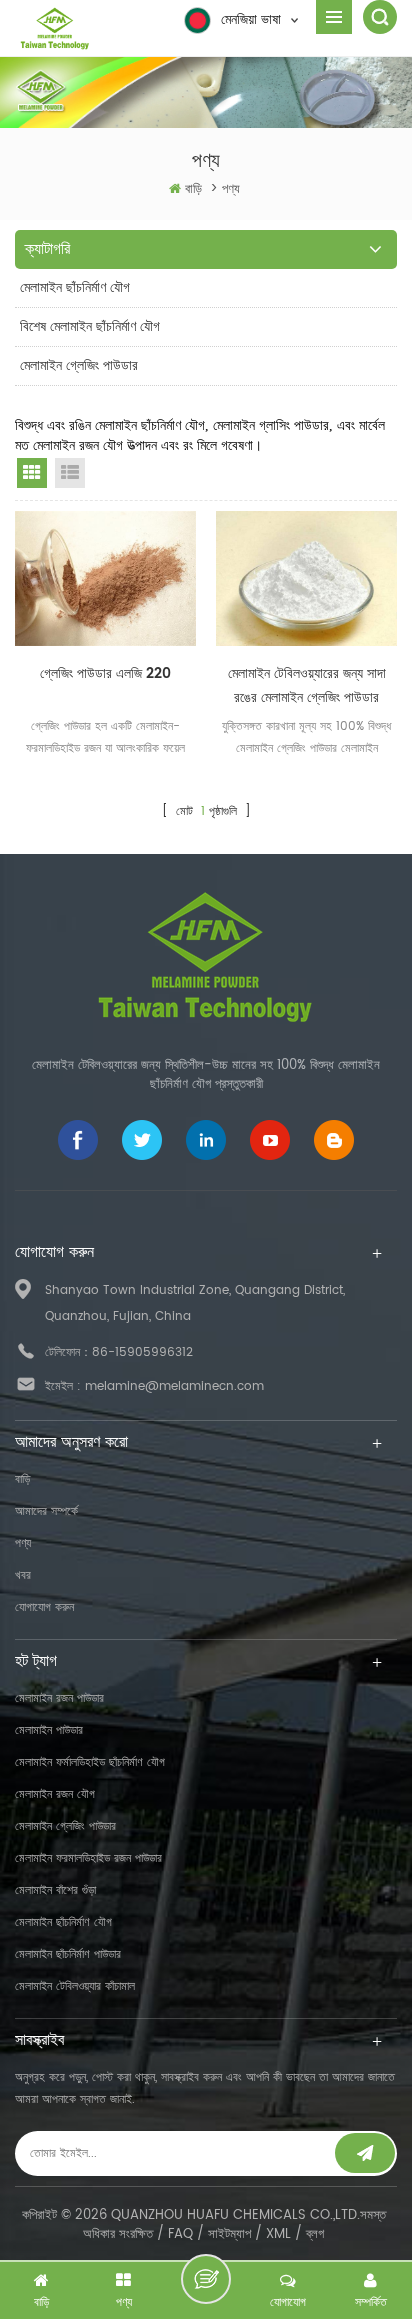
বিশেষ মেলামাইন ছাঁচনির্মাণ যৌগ (90, 326)
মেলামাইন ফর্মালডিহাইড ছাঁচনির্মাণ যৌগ (90, 1762)
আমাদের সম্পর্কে (46, 1511)
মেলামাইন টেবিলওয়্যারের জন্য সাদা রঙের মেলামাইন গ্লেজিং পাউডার (307, 685)
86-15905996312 (142, 1352)
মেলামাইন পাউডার (49, 1730)
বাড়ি (193, 189)
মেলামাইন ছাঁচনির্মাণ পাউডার (68, 1954)
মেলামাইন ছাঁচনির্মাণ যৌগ (75, 287)
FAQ (180, 2234)
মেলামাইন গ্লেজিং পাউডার (79, 365)
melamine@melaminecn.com (174, 1386)
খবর (23, 1575)
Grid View (32, 473)
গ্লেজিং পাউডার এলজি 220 (105, 673)
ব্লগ (315, 2234)
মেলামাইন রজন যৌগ (55, 1794)
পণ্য (23, 1543)
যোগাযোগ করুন (44, 1607)
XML (278, 2234)
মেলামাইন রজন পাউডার (59, 1698)
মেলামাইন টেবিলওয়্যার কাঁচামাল (75, 1986)
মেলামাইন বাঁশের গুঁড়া (55, 1890)
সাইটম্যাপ (229, 2234)
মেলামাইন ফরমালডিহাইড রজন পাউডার (88, 1858)
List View (70, 473)
